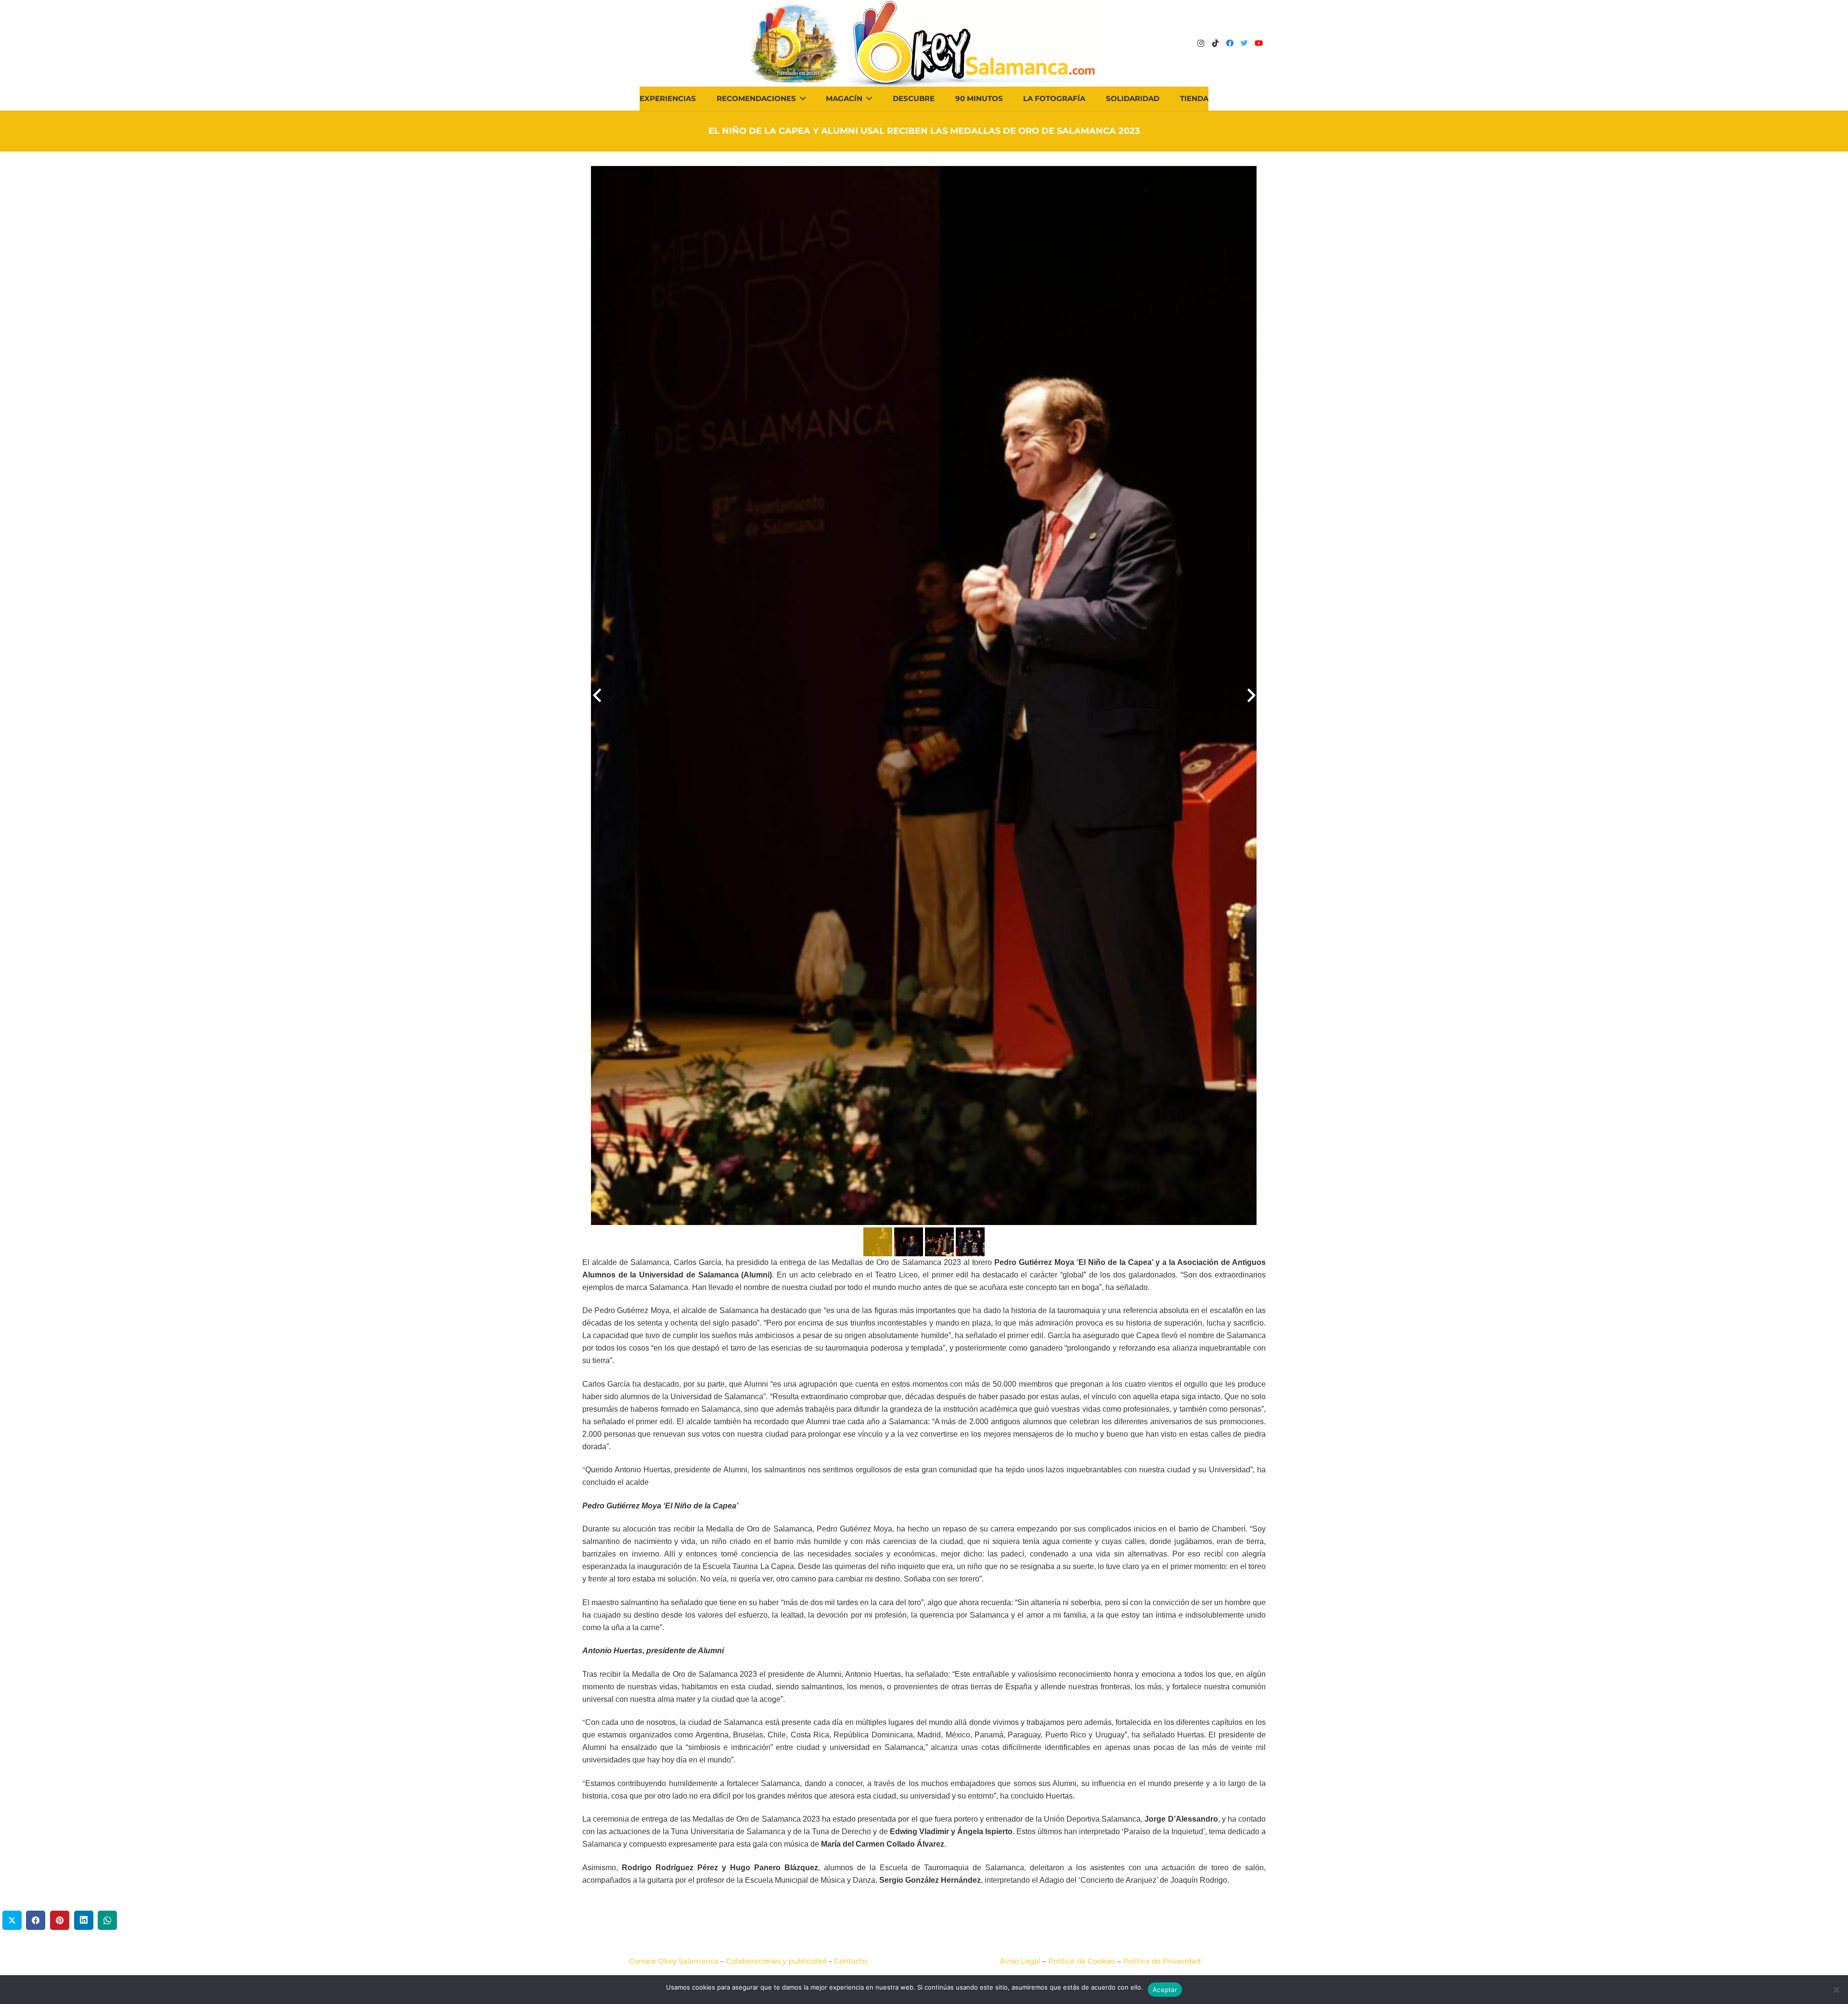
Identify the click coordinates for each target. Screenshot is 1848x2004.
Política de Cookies (1082, 1961)
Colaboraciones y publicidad (776, 1961)
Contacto (850, 1961)
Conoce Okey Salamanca (674, 1961)
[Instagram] (1201, 43)
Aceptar (1165, 1990)
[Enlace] (973, 43)
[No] (1836, 1990)
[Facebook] (1230, 43)
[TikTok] (1215, 43)
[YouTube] (1258, 43)
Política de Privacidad (1162, 1961)
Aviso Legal (1020, 1961)
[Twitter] (1244, 43)
